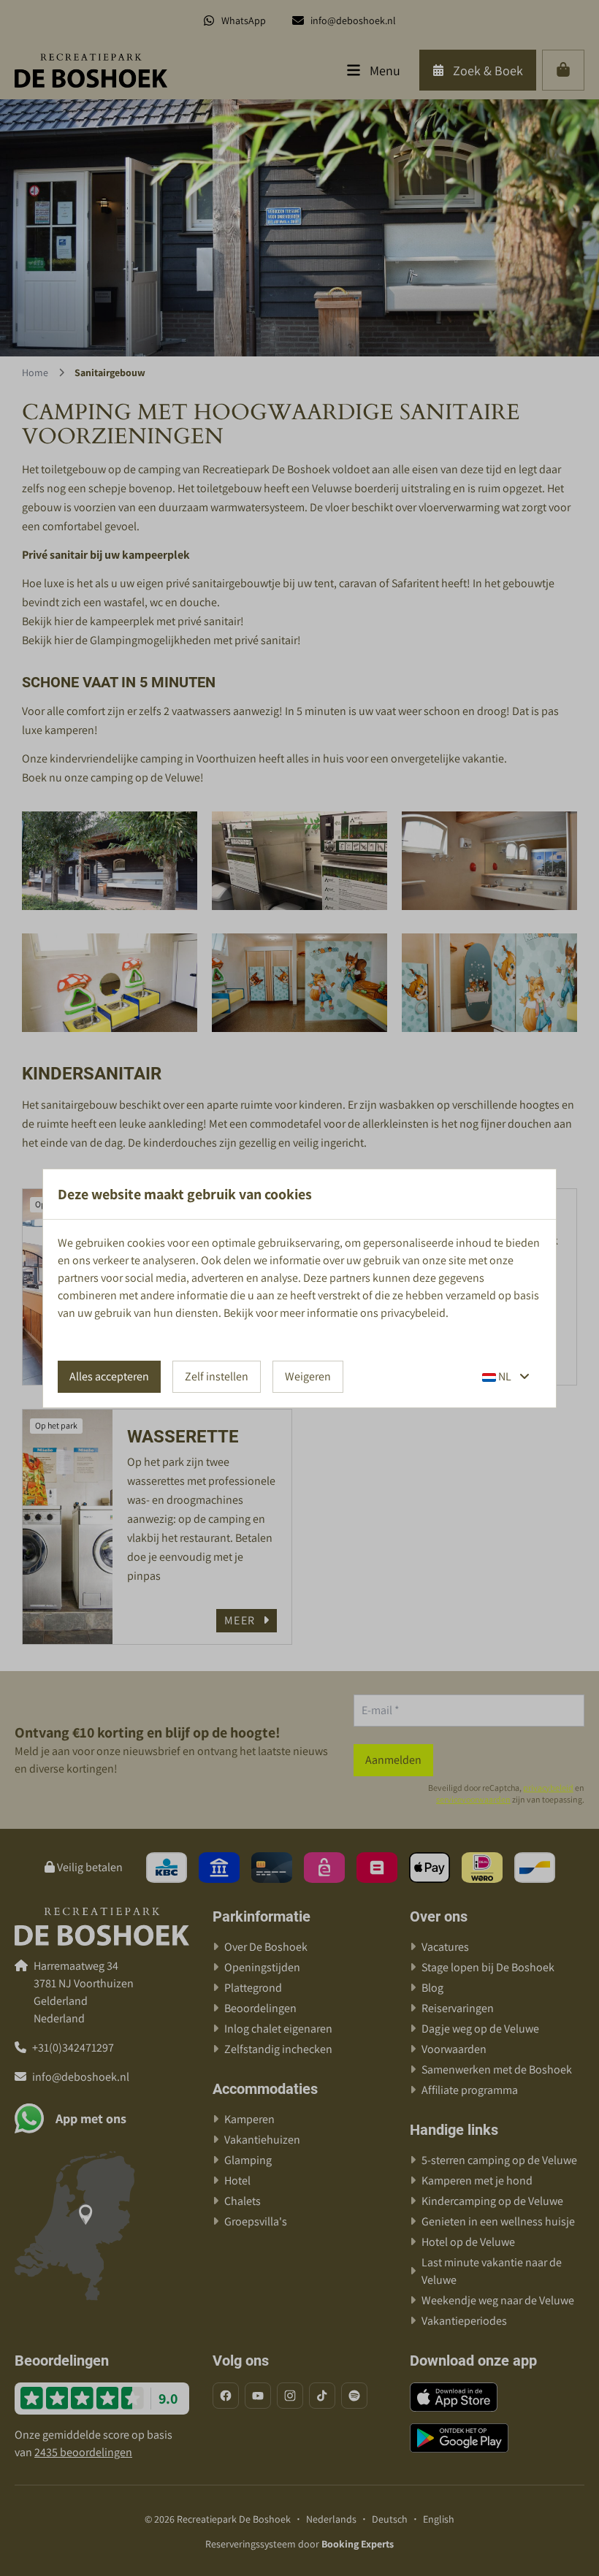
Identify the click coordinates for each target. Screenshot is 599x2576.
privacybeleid (413, 1313)
